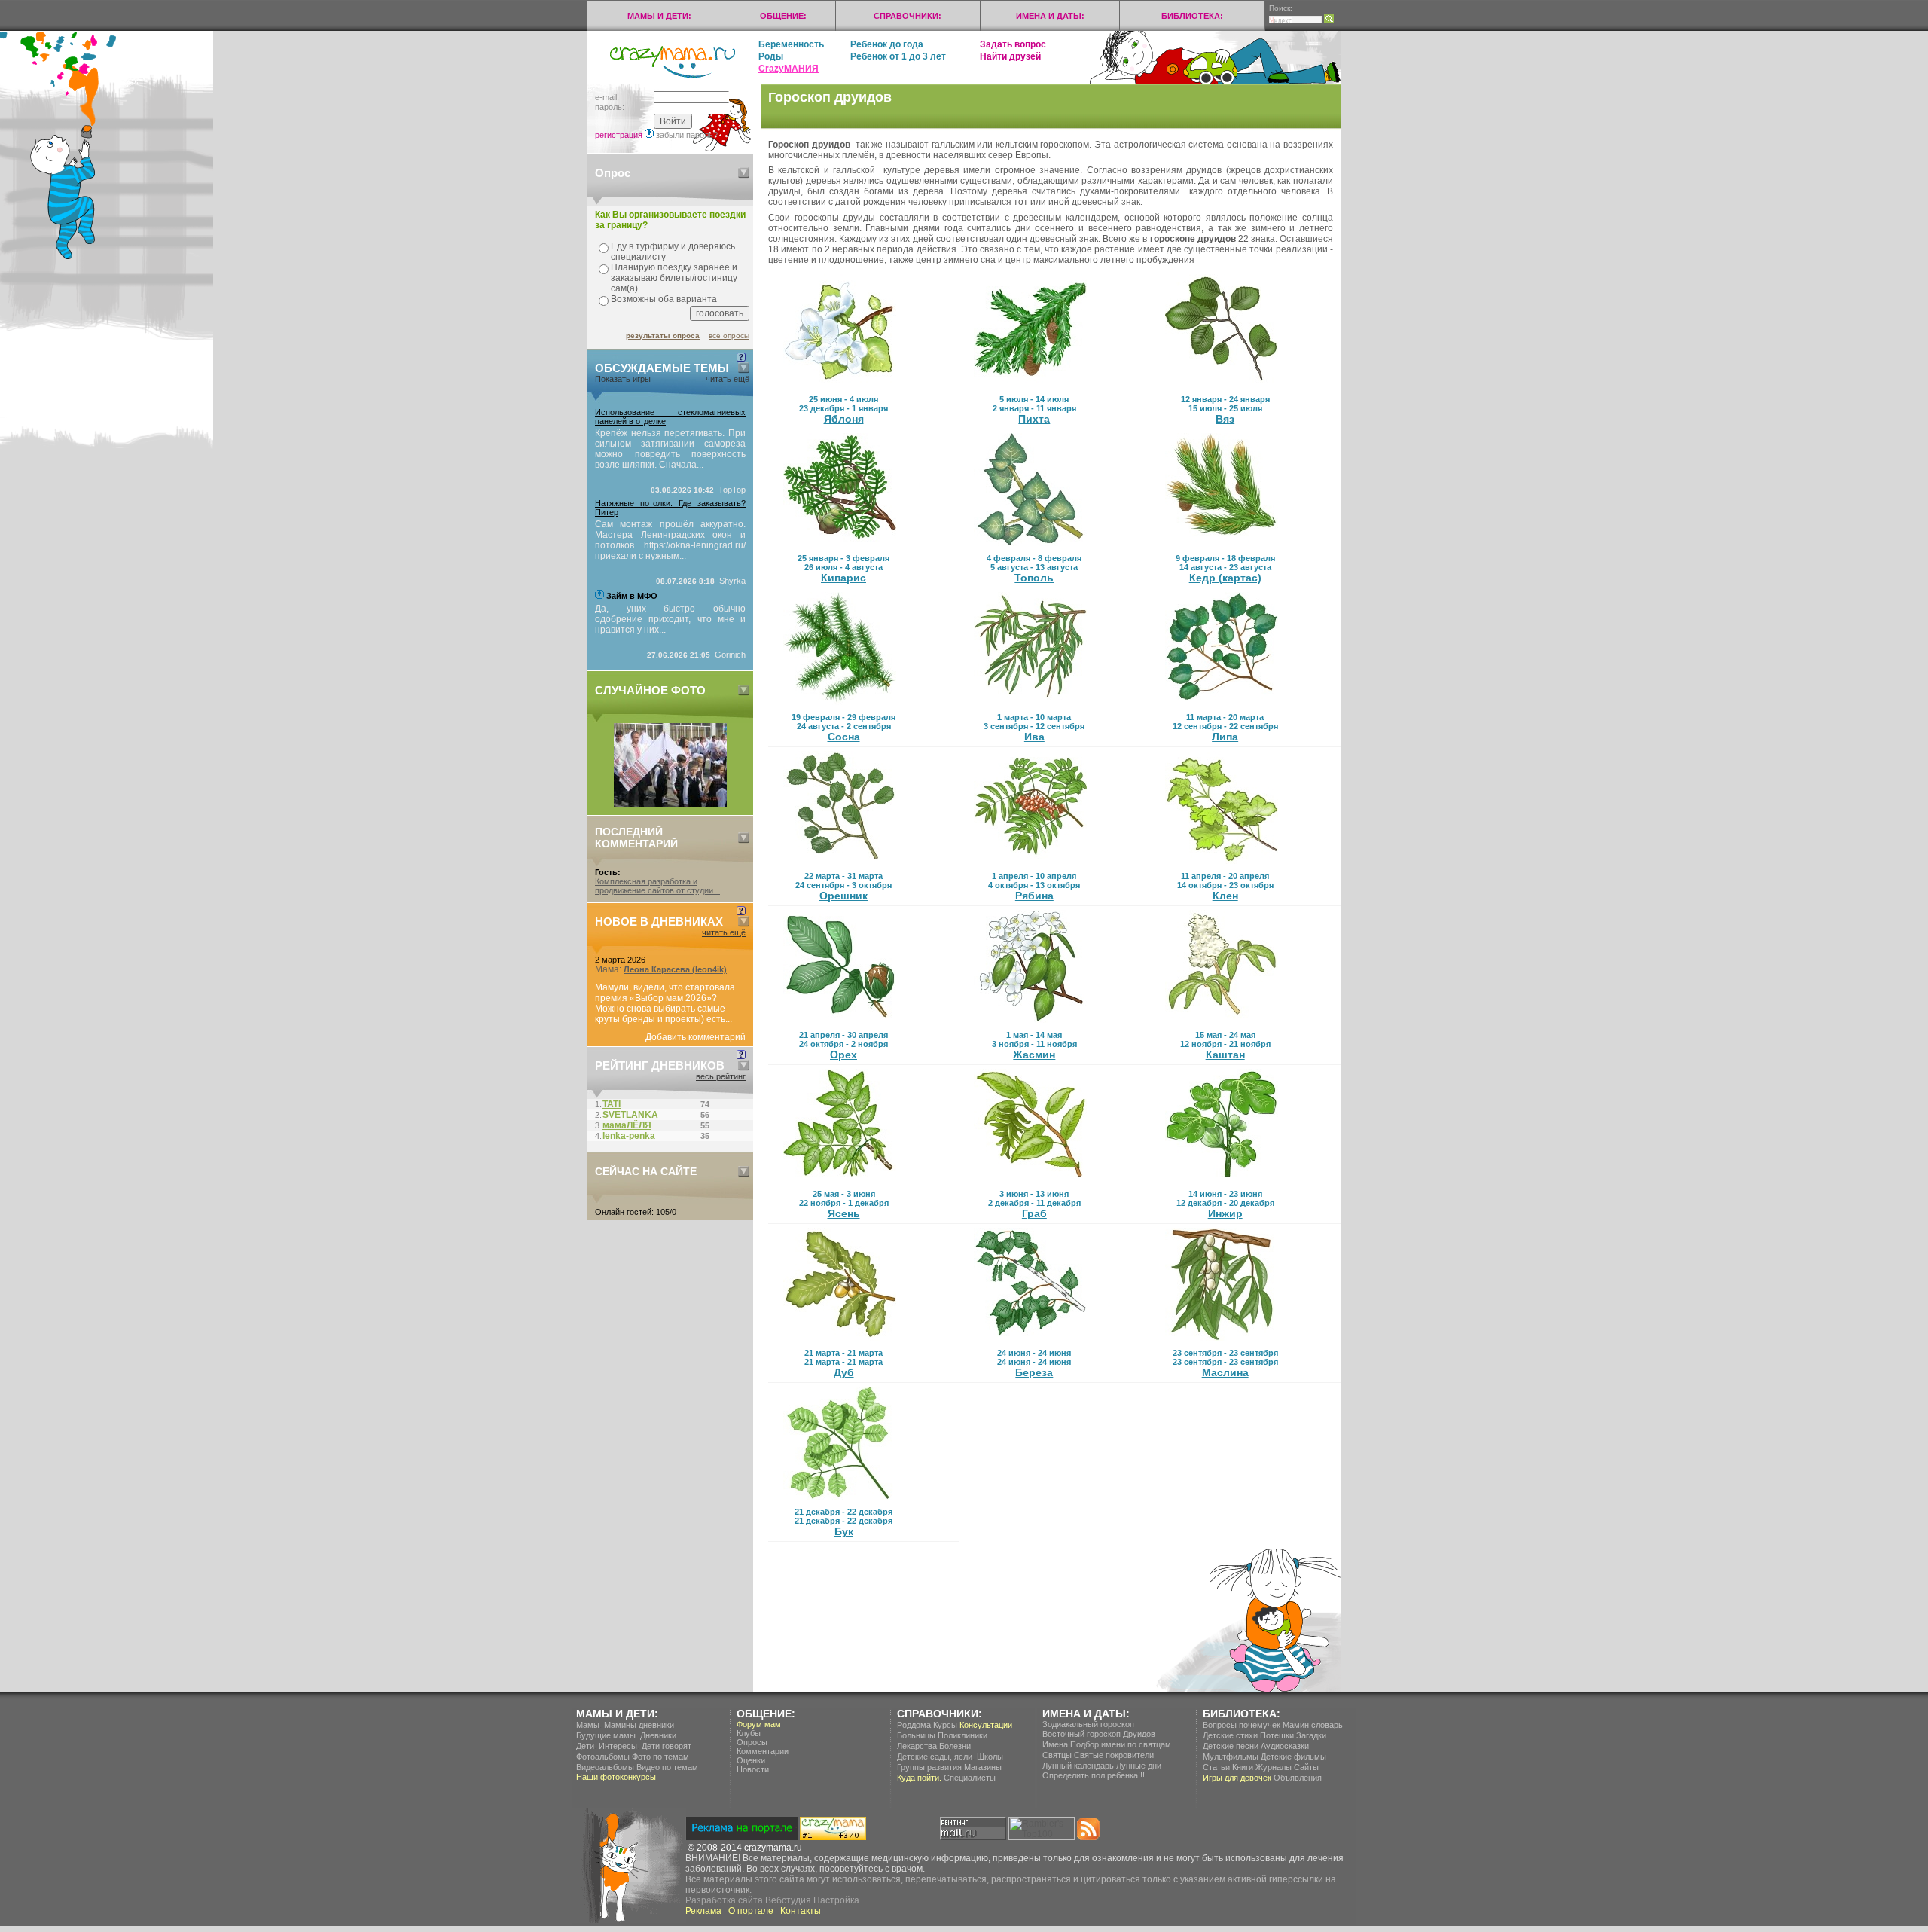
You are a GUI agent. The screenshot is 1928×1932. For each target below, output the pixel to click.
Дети (585, 1746)
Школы (990, 1757)
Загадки (1311, 1735)
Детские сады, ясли (935, 1757)
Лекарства (917, 1746)
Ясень (844, 1213)
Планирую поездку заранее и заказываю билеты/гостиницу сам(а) (674, 278)
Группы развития (929, 1767)
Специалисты (970, 1778)
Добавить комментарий (696, 1037)
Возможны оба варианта (664, 299)
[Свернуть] (744, 173)
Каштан (1225, 1055)
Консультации (986, 1725)
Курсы (945, 1725)
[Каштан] (1222, 1020)
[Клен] (1222, 861)
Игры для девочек (1237, 1778)
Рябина (1034, 896)
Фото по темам (660, 1757)
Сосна (844, 737)
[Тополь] (1030, 543)
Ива (1034, 737)
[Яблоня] (840, 384)
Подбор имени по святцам (1121, 1744)
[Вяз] (1222, 384)
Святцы (1057, 1755)
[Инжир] (1222, 1179)
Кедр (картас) (1225, 578)
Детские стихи (1230, 1735)
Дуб (844, 1372)
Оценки (751, 1760)
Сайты (1306, 1767)
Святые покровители (1114, 1755)
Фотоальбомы (603, 1757)
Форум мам (759, 1724)
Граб (1034, 1213)
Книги (1243, 1767)
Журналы (1274, 1767)
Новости (753, 1769)
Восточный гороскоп (1081, 1734)
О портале (751, 1911)
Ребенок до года (887, 44)
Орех (843, 1055)
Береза (1034, 1372)
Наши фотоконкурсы (616, 1777)
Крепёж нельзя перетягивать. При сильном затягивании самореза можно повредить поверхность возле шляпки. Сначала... (670, 449)
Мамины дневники (639, 1725)
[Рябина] (1030, 861)
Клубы (749, 1733)
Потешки (1277, 1735)
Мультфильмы (1231, 1757)
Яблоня (844, 419)
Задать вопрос (1013, 44)
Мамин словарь (1313, 1725)
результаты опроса (663, 336)
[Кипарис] (840, 543)
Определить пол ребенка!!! (1094, 1775)
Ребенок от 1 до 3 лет (898, 56)
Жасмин (1034, 1055)
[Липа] (1222, 702)
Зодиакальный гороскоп (1088, 1724)
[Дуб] (840, 1338)
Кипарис (843, 578)
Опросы (752, 1742)
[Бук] (840, 1497)
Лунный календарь (1078, 1766)
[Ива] (1030, 702)
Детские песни (1231, 1746)
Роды (771, 56)
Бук (844, 1531)
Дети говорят (667, 1746)
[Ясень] (840, 1179)
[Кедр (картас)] (1222, 543)
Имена (1055, 1744)
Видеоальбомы (605, 1767)
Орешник (843, 896)
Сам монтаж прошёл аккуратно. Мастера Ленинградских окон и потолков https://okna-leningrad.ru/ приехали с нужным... (670, 540)
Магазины (983, 1767)
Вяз (1225, 419)
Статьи (1216, 1767)
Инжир (1225, 1213)
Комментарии (763, 1751)
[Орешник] (840, 861)
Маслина (1225, 1372)
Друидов (1139, 1734)
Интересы (618, 1746)
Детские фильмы (1293, 1757)
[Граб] (1030, 1179)
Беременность (791, 44)
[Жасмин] (1030, 1020)
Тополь (1034, 578)
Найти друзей (1010, 56)
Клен (1225, 896)
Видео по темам (667, 1767)
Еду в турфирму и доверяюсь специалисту (673, 252)
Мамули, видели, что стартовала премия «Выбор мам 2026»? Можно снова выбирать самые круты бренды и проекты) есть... (665, 1003)
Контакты (801, 1911)
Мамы (588, 1725)
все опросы (729, 336)
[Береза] (1030, 1338)
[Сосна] (840, 702)
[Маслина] (1222, 1338)
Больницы (916, 1735)
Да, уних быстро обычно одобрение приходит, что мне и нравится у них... (670, 619)
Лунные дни (1139, 1766)
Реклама (703, 1911)
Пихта (1034, 419)
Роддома (914, 1725)
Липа (1225, 737)
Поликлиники (962, 1735)
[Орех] (840, 1020)
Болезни (955, 1746)
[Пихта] (1030, 384)
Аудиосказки (1285, 1746)
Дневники (658, 1735)
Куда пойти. (919, 1778)
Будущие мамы (606, 1735)
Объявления (1298, 1778)
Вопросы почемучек (1242, 1725)
